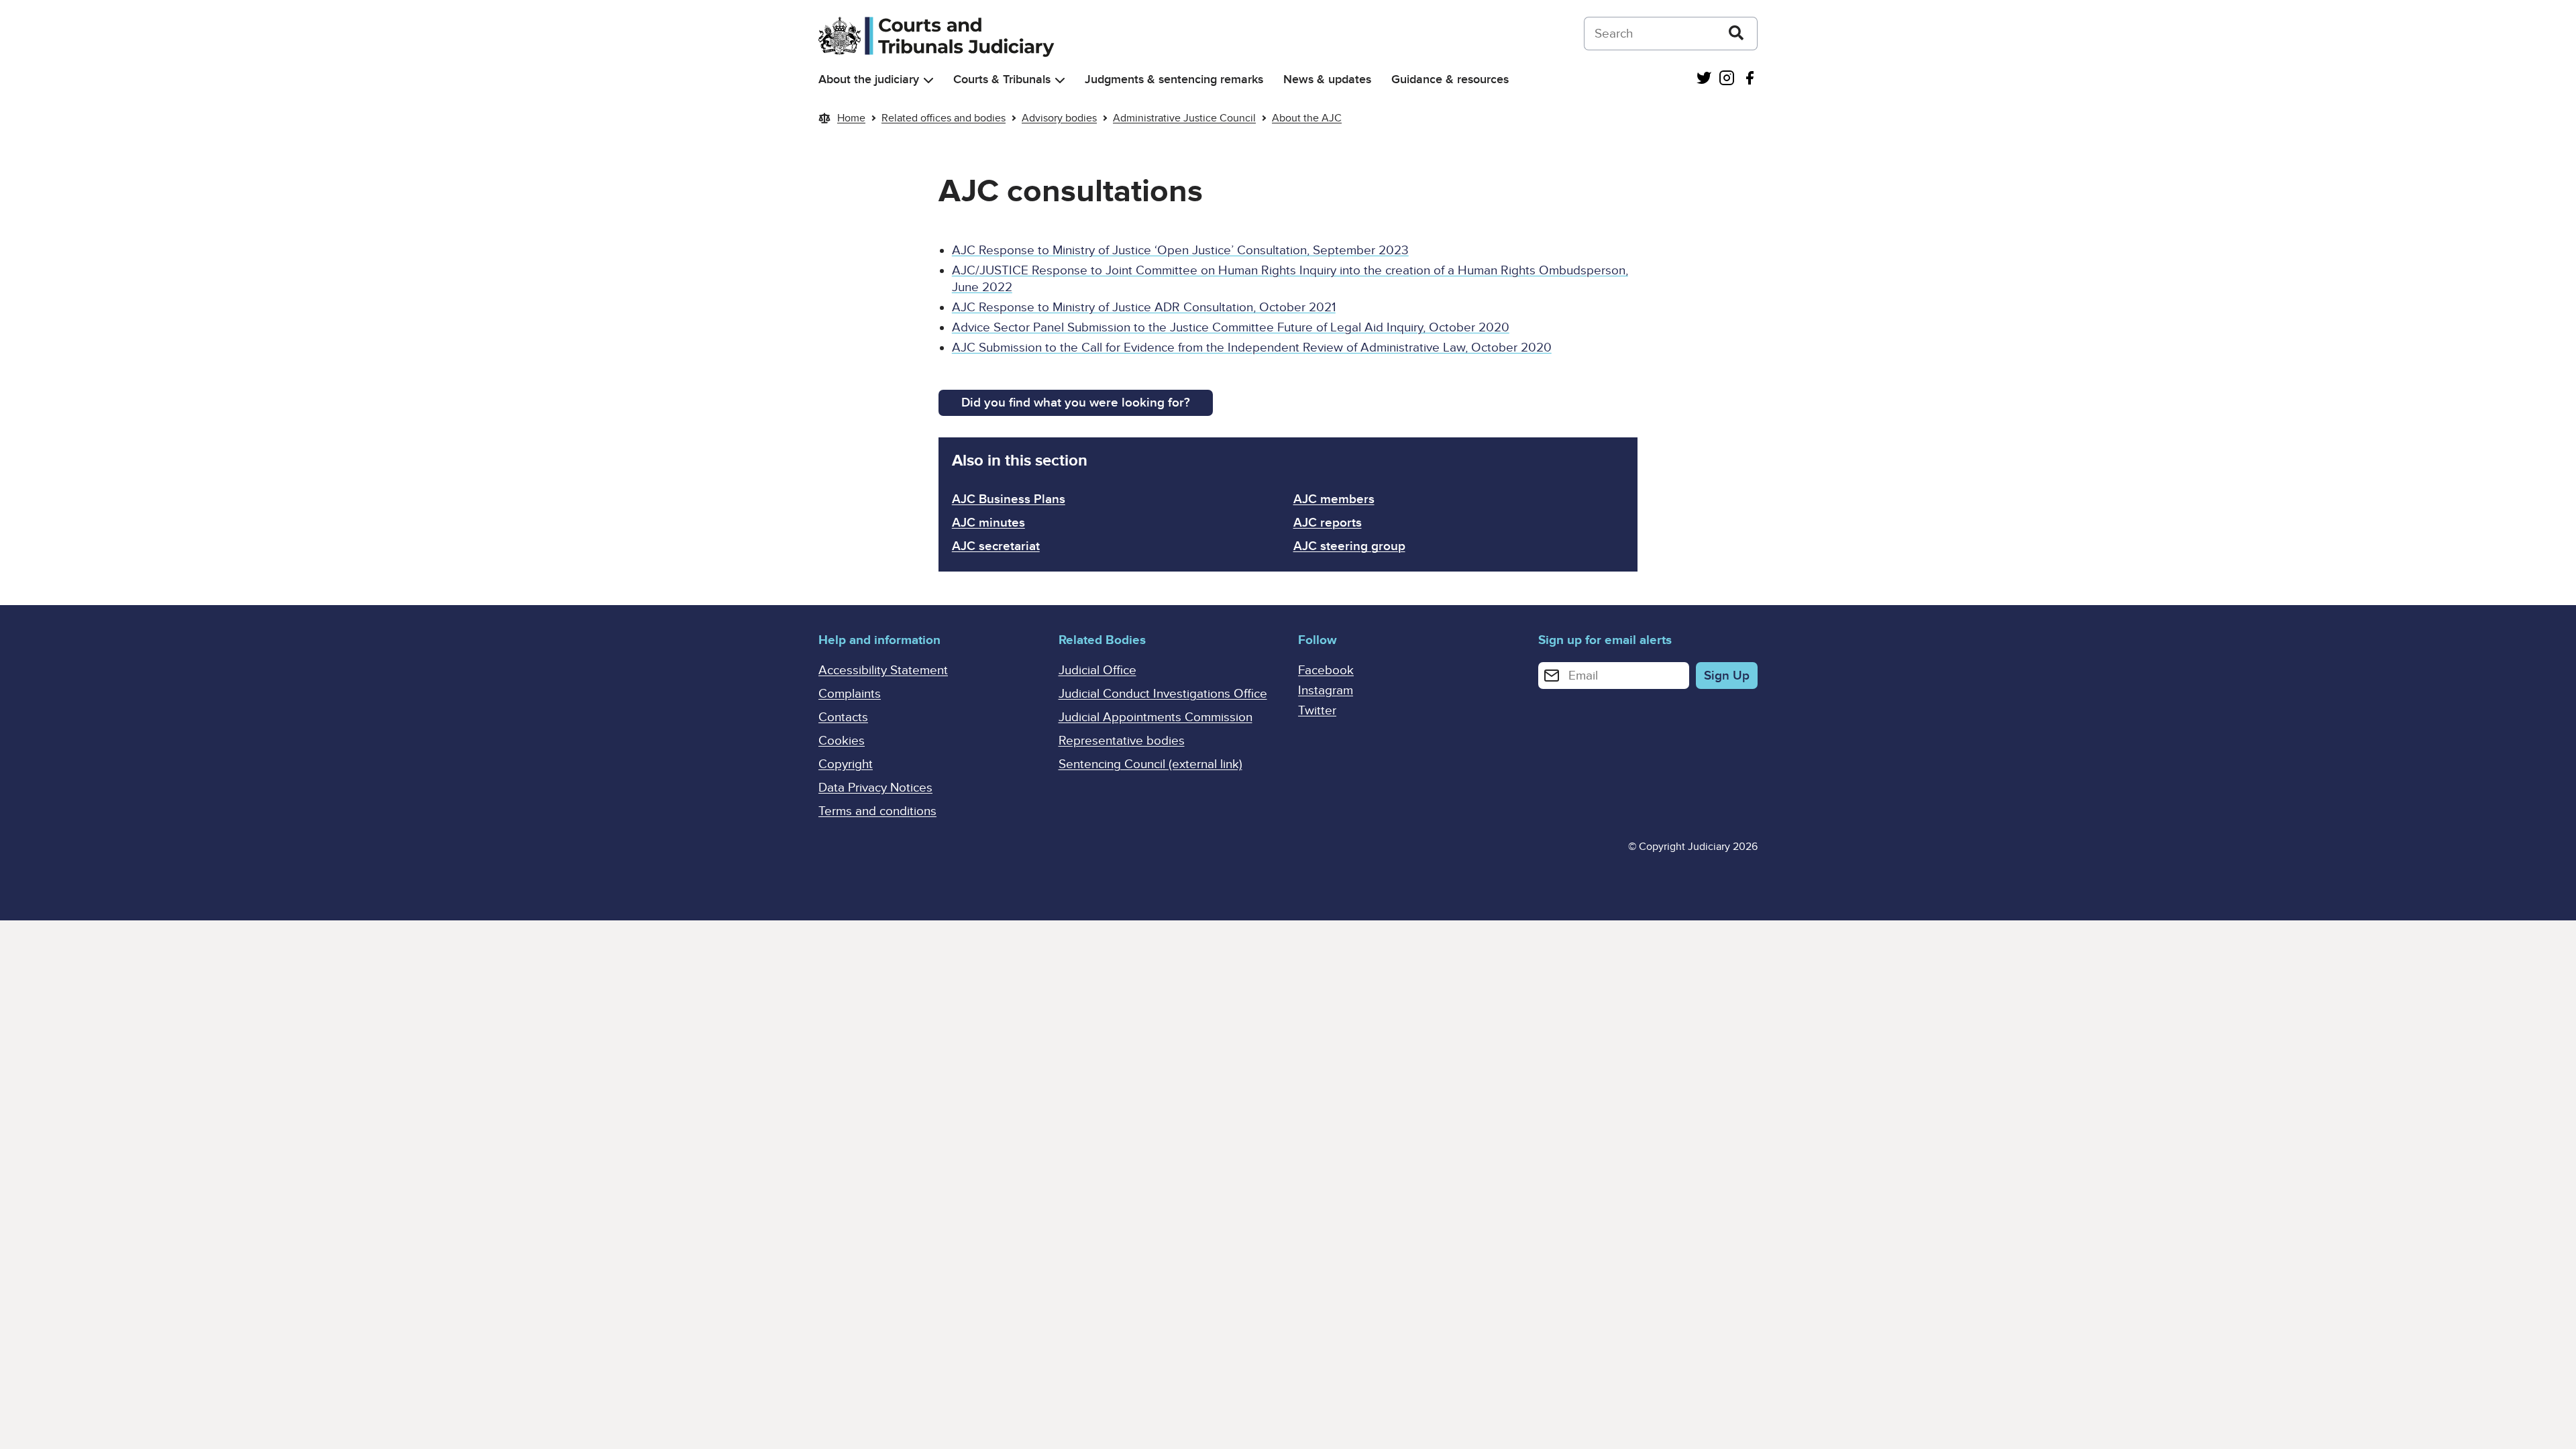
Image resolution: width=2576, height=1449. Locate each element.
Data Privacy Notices (875, 788)
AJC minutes (988, 523)
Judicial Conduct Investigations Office (1163, 694)
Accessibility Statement (883, 670)
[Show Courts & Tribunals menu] (1060, 80)
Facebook (1326, 670)
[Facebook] (1750, 79)
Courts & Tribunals (1002, 79)
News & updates (1327, 79)
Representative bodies (1122, 741)
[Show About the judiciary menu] (928, 80)
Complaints (850, 694)
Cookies (842, 741)
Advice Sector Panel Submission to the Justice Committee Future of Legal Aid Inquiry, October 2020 (1231, 328)
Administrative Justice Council (1184, 118)
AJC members (1334, 499)
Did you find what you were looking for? (1076, 403)
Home (851, 118)
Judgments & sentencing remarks (1174, 79)
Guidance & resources (1450, 79)
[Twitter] (1704, 79)
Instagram (1326, 691)
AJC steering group (1349, 546)
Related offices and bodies (944, 118)
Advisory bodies (1059, 118)
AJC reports (1328, 523)
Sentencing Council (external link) (1150, 764)
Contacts (843, 717)
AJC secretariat (996, 546)
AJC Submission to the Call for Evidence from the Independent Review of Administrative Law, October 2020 (1252, 348)
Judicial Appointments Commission (1156, 717)
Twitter (1317, 711)
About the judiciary (869, 79)
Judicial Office (1097, 670)
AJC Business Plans (1009, 499)
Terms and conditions (877, 811)
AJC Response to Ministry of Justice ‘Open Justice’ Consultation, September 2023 (1180, 251)
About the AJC (1307, 118)
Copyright (846, 764)
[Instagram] (1727, 79)
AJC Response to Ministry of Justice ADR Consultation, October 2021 (1144, 308)
